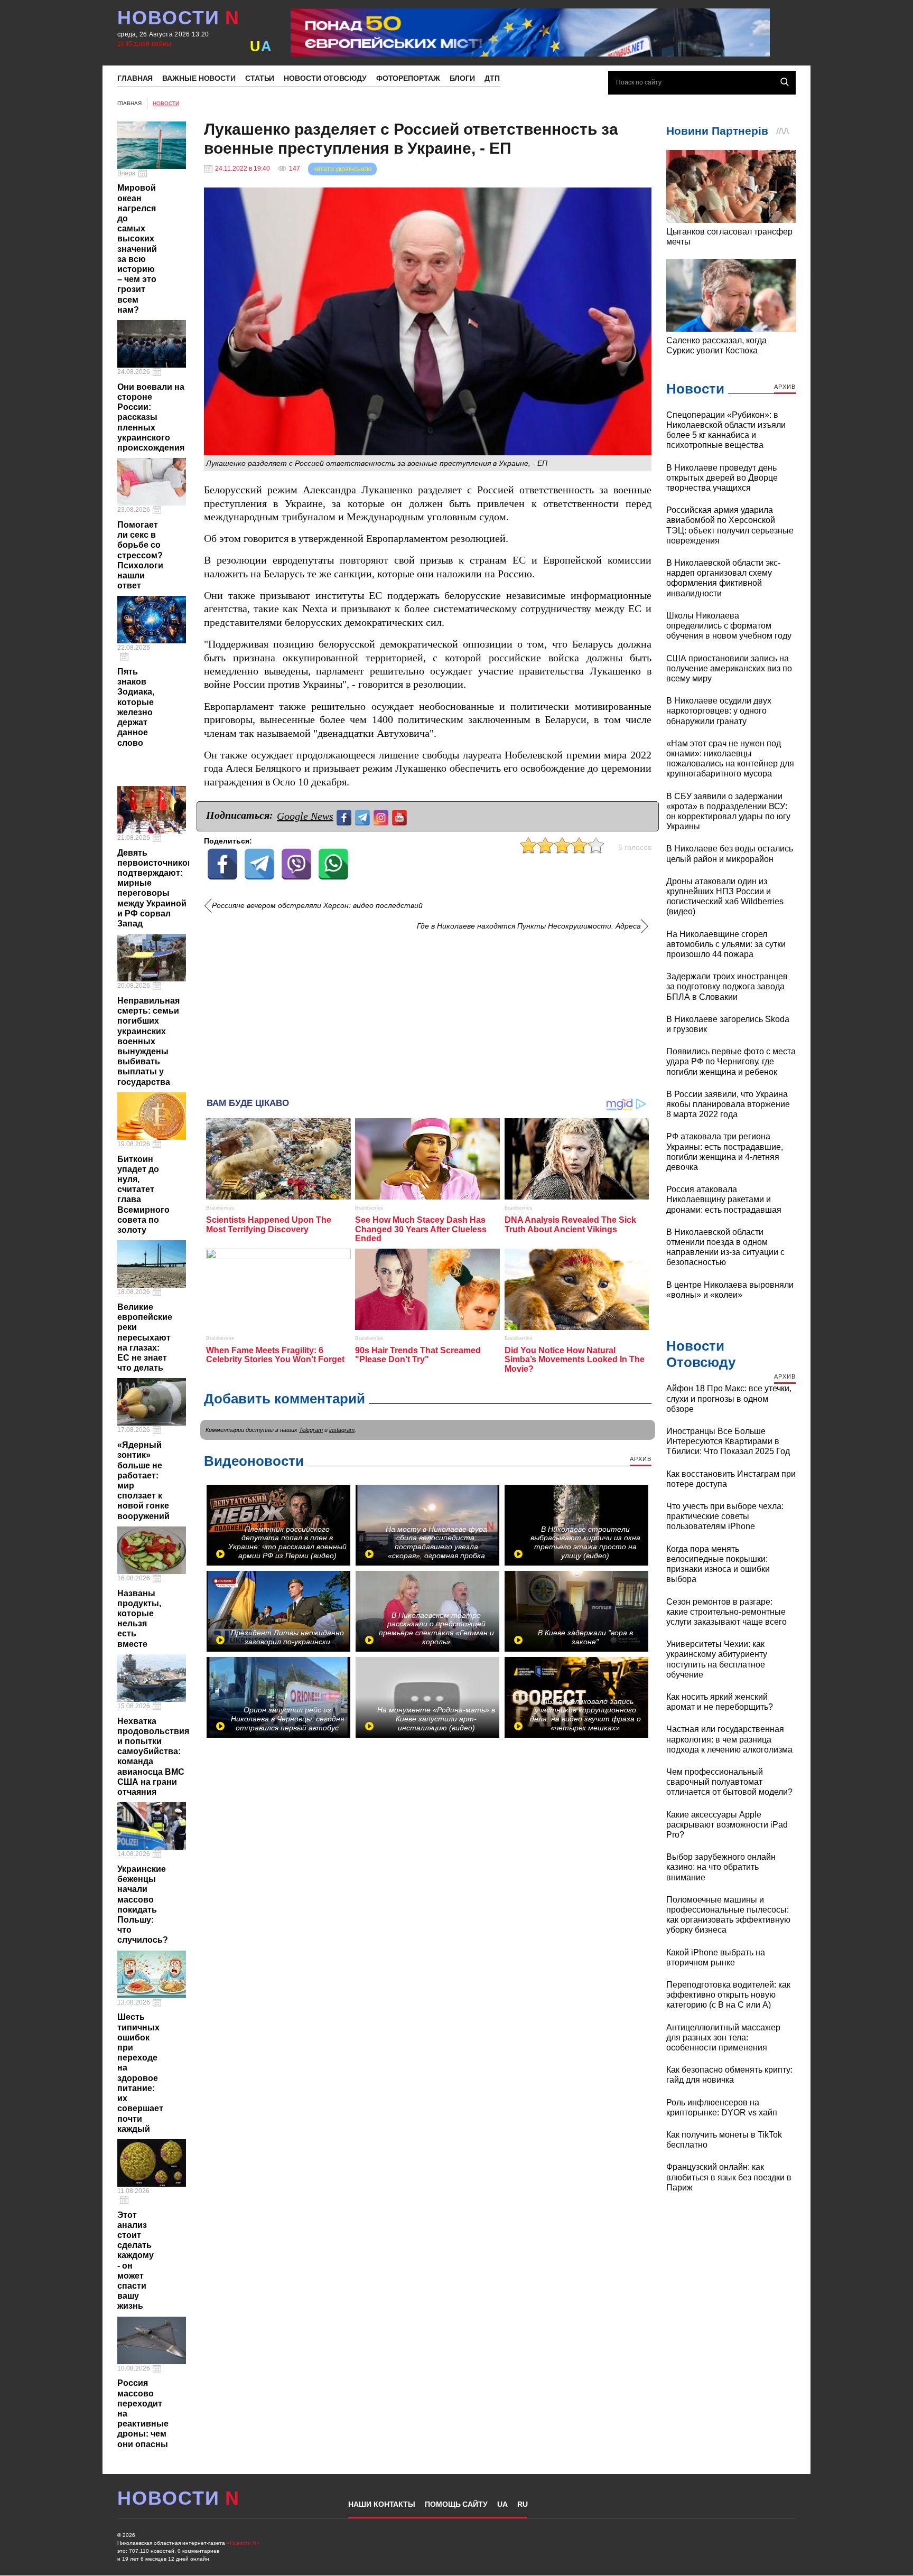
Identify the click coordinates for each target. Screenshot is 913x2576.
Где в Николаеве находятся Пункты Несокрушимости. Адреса (529, 926)
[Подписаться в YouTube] (401, 816)
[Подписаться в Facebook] (345, 816)
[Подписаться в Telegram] (364, 816)
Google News (305, 816)
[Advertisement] (428, 1010)
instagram (342, 1430)
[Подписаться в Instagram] (382, 816)
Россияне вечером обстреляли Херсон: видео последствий (317, 906)
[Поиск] (785, 82)
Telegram (311, 1430)
